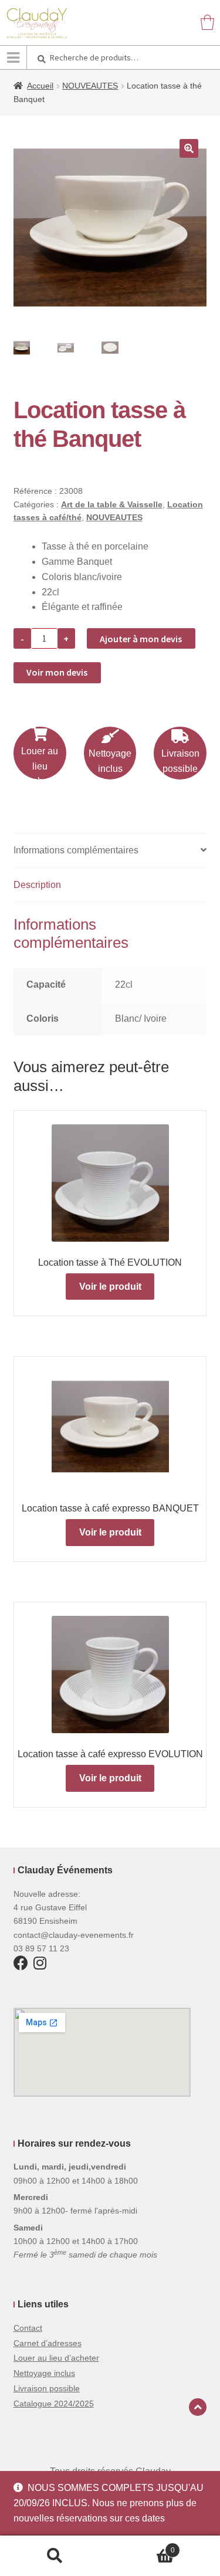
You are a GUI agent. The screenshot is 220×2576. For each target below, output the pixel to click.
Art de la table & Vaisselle (112, 504)
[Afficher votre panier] (207, 22)
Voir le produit (110, 1287)
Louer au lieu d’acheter (56, 2358)
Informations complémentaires (76, 850)
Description (37, 885)
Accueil (40, 86)
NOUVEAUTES (90, 86)
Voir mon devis (57, 672)
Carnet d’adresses (48, 2343)
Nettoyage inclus (110, 761)
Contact (28, 2328)
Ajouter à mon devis (141, 639)
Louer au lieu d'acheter (40, 766)
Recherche (55, 2556)
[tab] (110, 851)
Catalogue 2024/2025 (54, 2404)
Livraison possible (180, 761)
